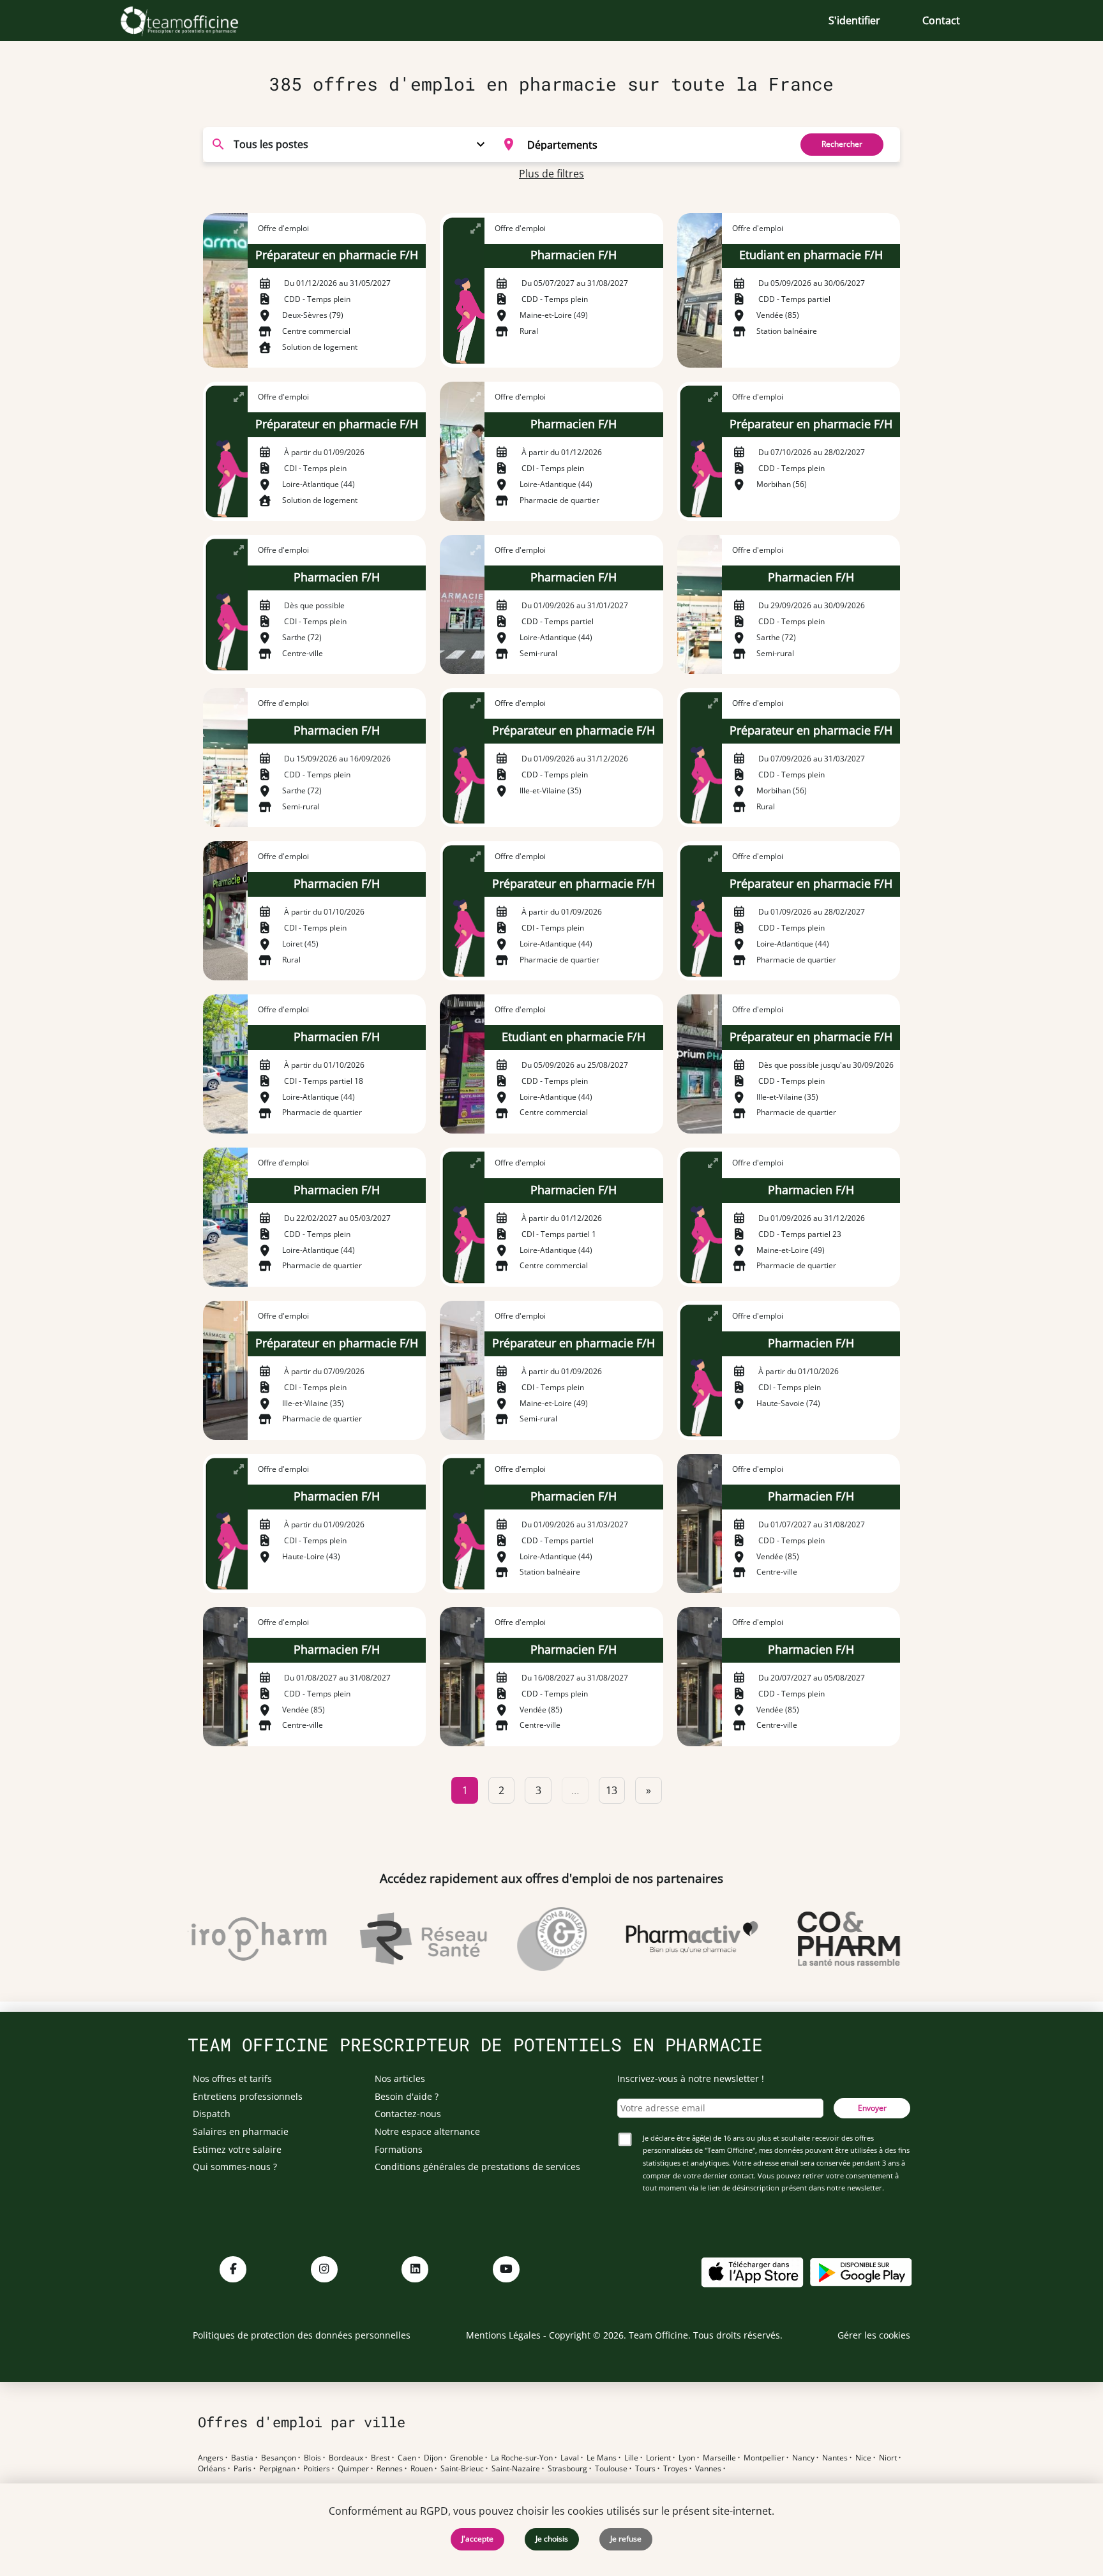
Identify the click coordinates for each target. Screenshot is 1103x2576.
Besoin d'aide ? (407, 2096)
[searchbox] (655, 144)
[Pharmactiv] (665, 1939)
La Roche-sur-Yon (522, 2458)
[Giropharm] (222, 1939)
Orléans (212, 2469)
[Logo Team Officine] (194, 20)
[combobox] (639, 144)
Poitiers (317, 2469)
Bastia (242, 2458)
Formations (399, 2149)
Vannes (708, 2469)
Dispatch (212, 2114)
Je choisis (552, 2539)
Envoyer (872, 2108)
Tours (645, 2469)
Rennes (390, 2469)
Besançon (279, 2458)
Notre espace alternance (427, 2131)
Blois (312, 2458)
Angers (211, 2458)
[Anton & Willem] (525, 1939)
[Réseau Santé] (396, 1939)
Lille (631, 2458)
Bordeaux (346, 2458)
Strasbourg (567, 2469)
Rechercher (842, 144)
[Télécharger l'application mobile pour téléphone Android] (861, 2271)
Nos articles (400, 2078)
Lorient (658, 2458)
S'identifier (854, 20)
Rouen (422, 2469)
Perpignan (277, 2469)
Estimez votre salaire (237, 2149)
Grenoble (467, 2458)
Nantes (835, 2458)
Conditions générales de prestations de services (477, 2167)
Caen (407, 2458)
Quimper (353, 2469)
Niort (888, 2458)
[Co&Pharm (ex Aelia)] (822, 1939)
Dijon (433, 2458)
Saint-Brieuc (462, 2469)
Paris (243, 2469)
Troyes (675, 2469)
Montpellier (764, 2458)
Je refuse (626, 2539)
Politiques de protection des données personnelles (302, 2335)
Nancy (803, 2458)
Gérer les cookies (874, 2335)
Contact (941, 20)
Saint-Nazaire (516, 2469)
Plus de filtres (551, 174)
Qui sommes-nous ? (235, 2167)
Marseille (719, 2458)
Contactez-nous (408, 2114)
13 (612, 1790)
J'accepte (477, 2539)
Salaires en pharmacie (241, 2131)
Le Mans (602, 2458)
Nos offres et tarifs (232, 2078)
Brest (380, 2458)
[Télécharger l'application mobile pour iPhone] (752, 2271)
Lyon (687, 2458)
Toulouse (611, 2469)
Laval (570, 2458)
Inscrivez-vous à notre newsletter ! (691, 2078)
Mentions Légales (503, 2335)
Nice (863, 2458)
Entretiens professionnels (248, 2096)
